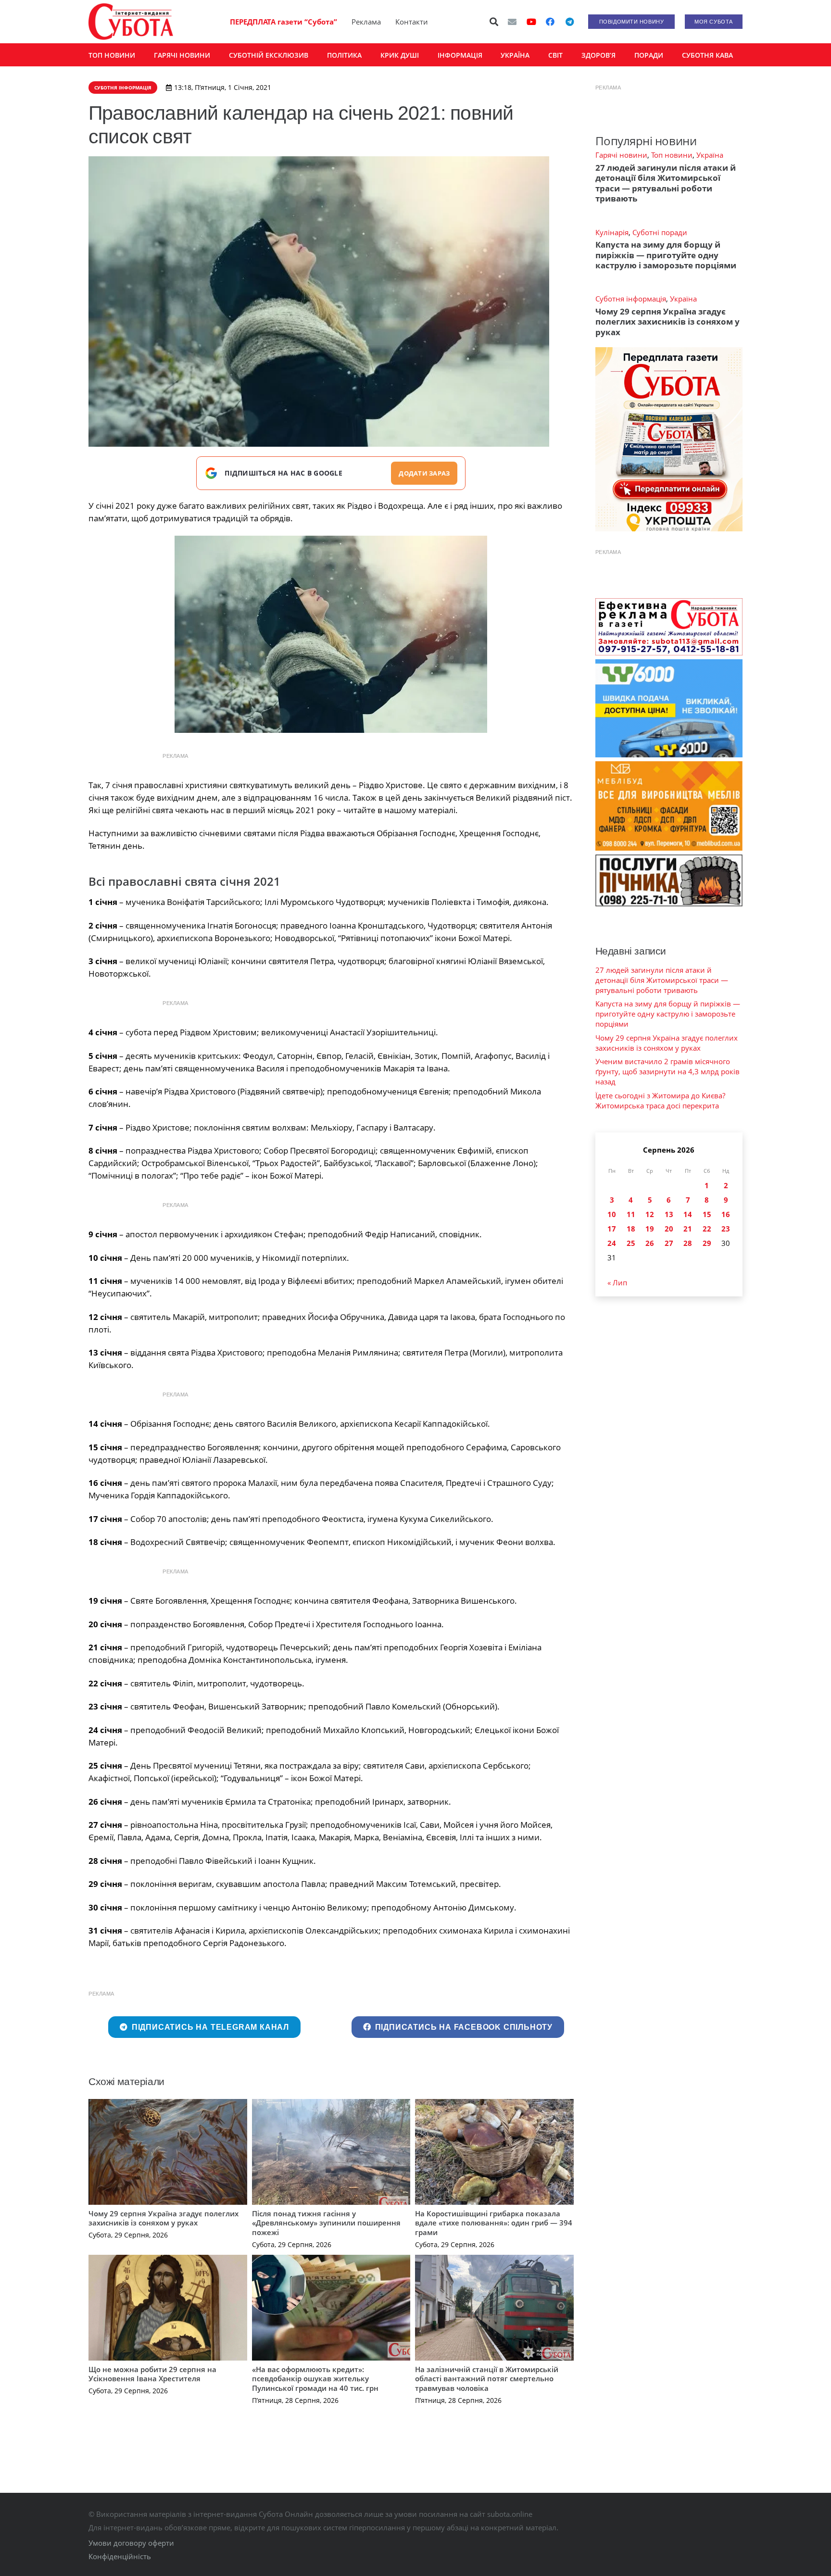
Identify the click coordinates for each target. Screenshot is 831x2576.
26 (650, 1243)
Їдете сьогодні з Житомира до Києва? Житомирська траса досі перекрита (660, 1100)
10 (612, 1214)
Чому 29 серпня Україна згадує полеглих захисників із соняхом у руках (164, 2218)
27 (669, 1243)
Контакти (412, 22)
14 (688, 1214)
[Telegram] (569, 22)
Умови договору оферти (131, 2543)
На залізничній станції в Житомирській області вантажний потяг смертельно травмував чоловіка (487, 2379)
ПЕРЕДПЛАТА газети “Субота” (283, 22)
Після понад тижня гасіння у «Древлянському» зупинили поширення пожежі (326, 2223)
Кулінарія (612, 232)
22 (707, 1229)
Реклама (366, 22)
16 (726, 1214)
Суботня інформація (631, 299)
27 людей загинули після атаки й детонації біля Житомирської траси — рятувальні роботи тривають (666, 183)
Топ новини (672, 155)
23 (726, 1229)
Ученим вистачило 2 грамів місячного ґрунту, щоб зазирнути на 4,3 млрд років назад (667, 1071)
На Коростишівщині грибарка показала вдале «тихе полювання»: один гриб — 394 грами (494, 2223)
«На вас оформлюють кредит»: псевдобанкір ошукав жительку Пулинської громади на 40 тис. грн (315, 2379)
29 (707, 1243)
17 (612, 1229)
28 (688, 1243)
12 (650, 1214)
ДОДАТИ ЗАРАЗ (424, 473)
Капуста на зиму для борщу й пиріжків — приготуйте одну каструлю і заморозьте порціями (666, 255)
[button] (494, 22)
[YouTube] (531, 22)
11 (631, 1214)
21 (688, 1229)
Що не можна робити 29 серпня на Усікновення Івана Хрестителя (152, 2374)
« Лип (617, 1282)
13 (669, 1214)
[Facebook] (550, 22)
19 (650, 1229)
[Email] (512, 22)
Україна (710, 155)
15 (707, 1214)
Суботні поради (660, 232)
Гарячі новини (621, 155)
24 (612, 1243)
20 (669, 1229)
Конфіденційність (120, 2556)
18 (631, 1229)
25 (631, 1243)
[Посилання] (131, 22)
